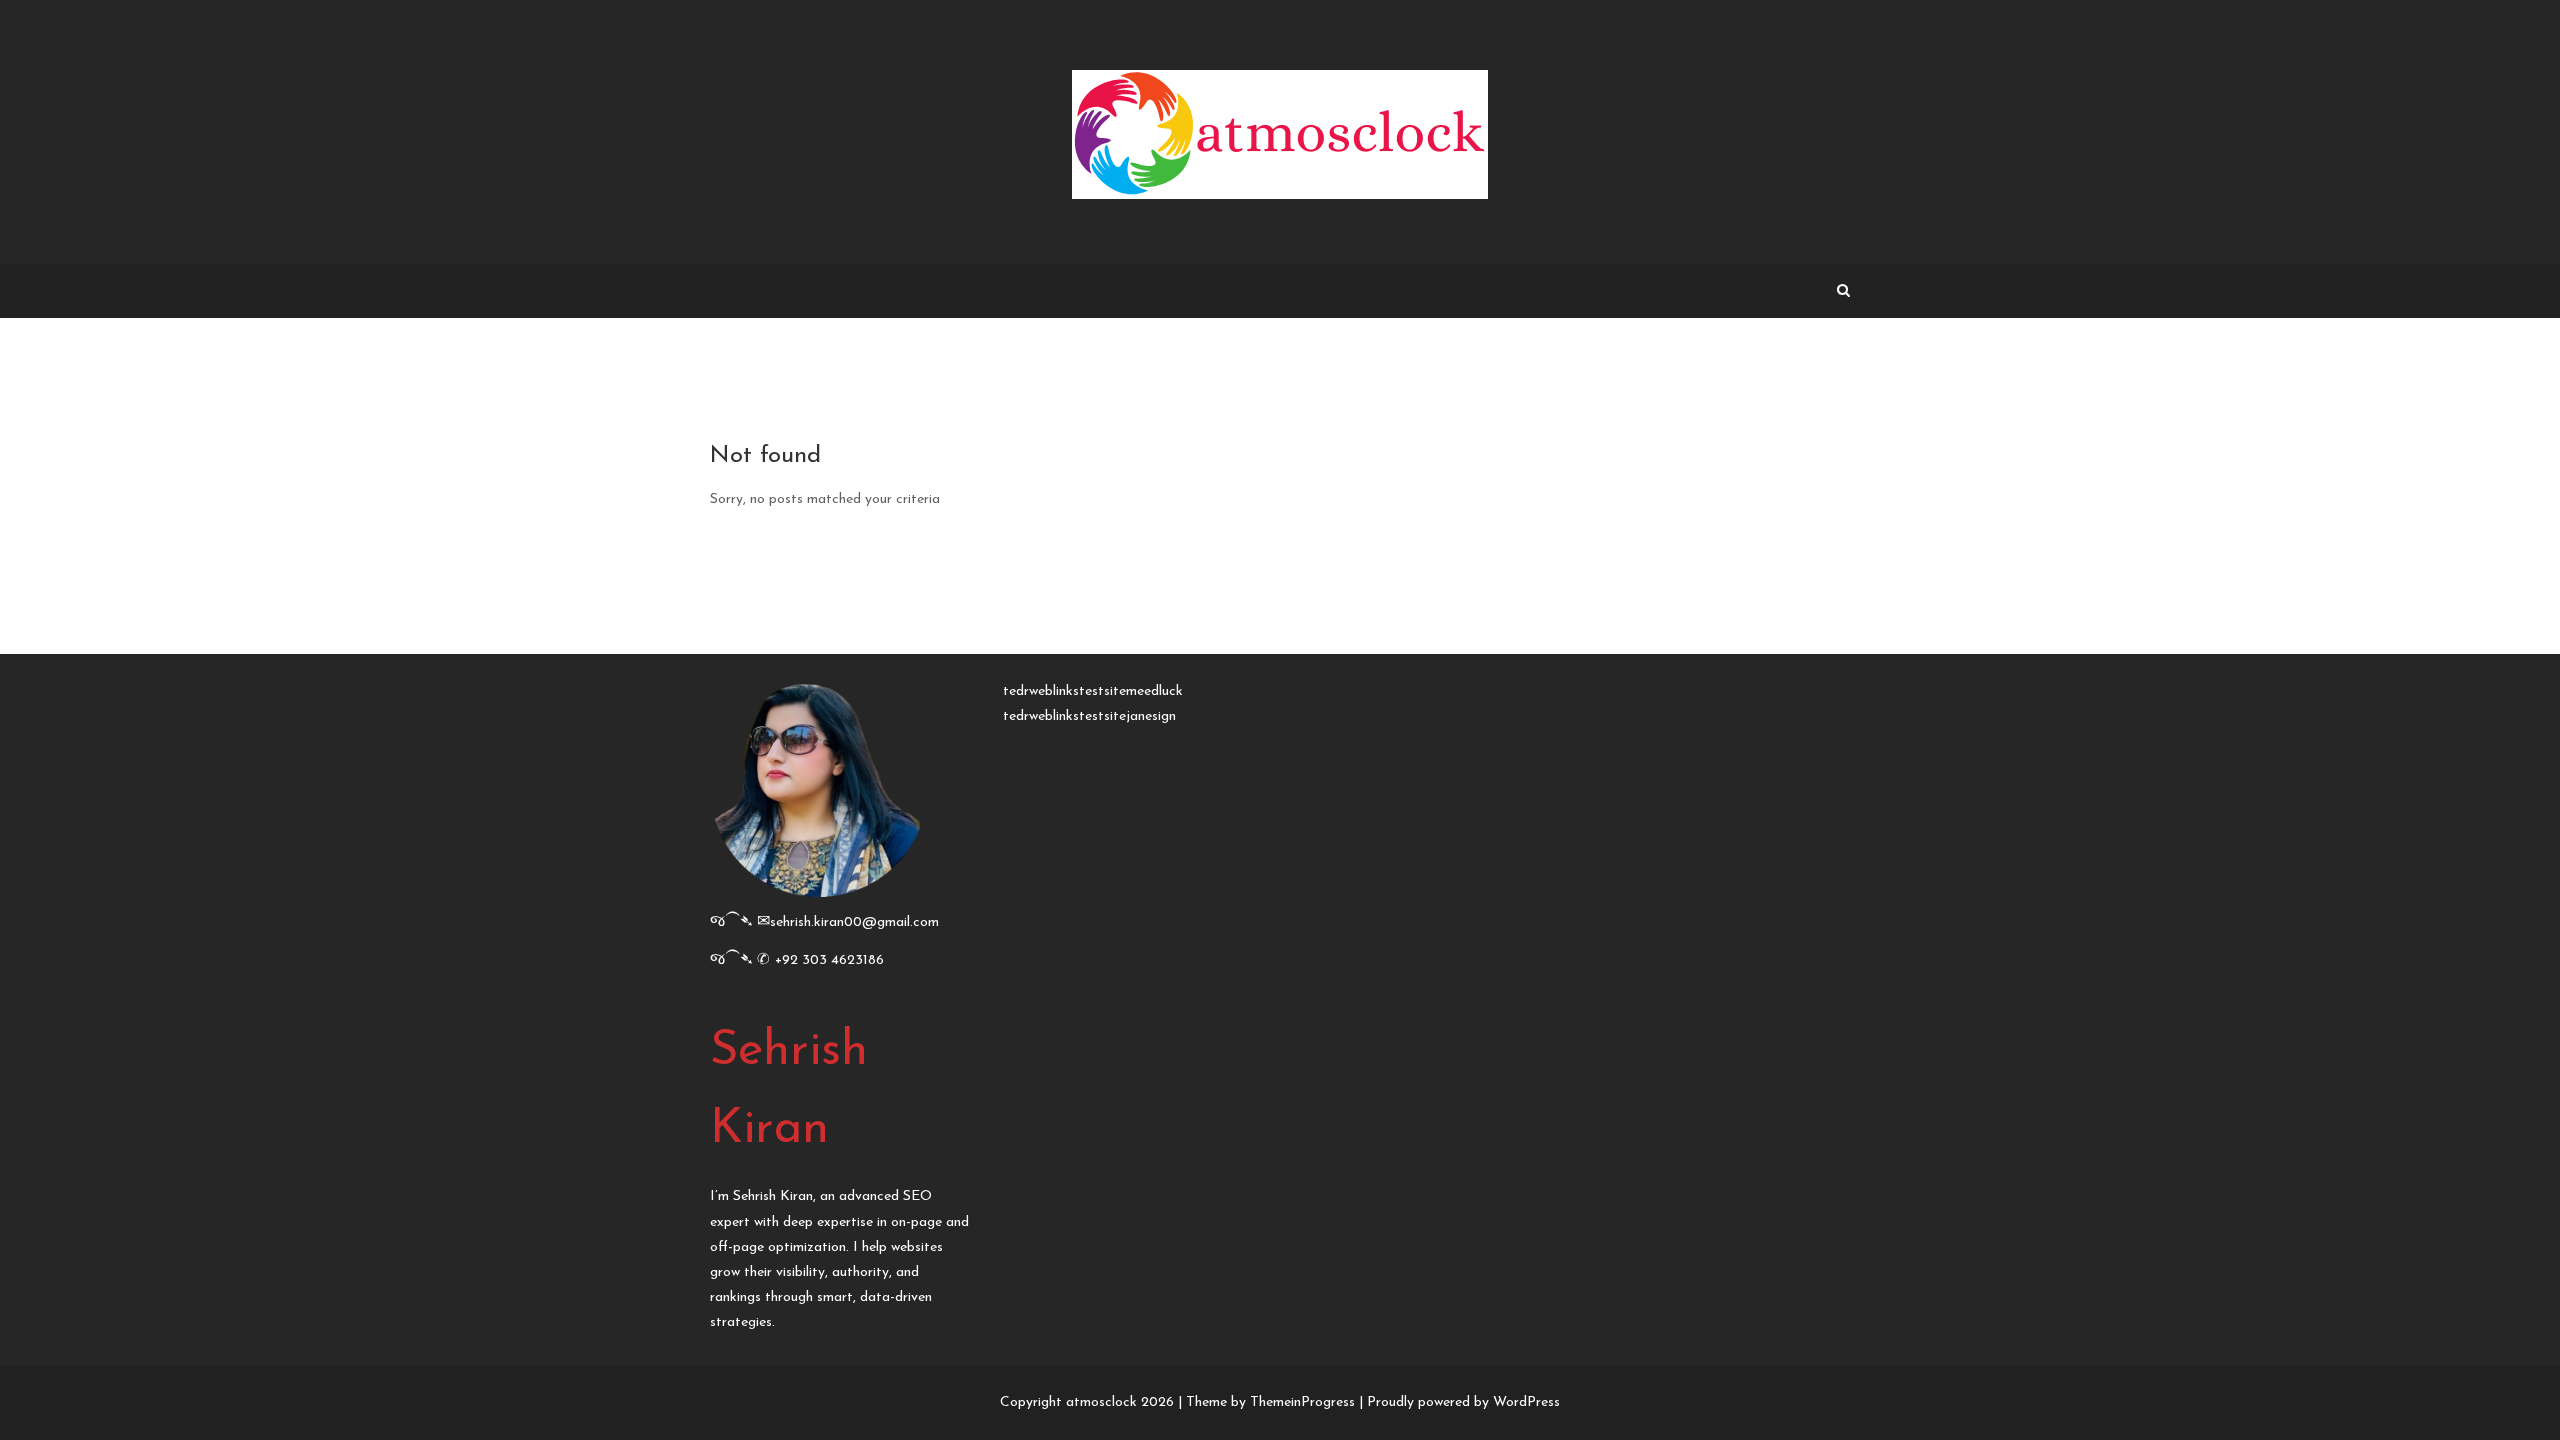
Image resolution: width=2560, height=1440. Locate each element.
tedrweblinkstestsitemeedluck (1093, 691)
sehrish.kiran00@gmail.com (854, 922)
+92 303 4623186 (829, 960)
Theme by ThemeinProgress (1270, 1402)
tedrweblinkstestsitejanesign (1089, 716)
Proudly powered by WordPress (1463, 1402)
